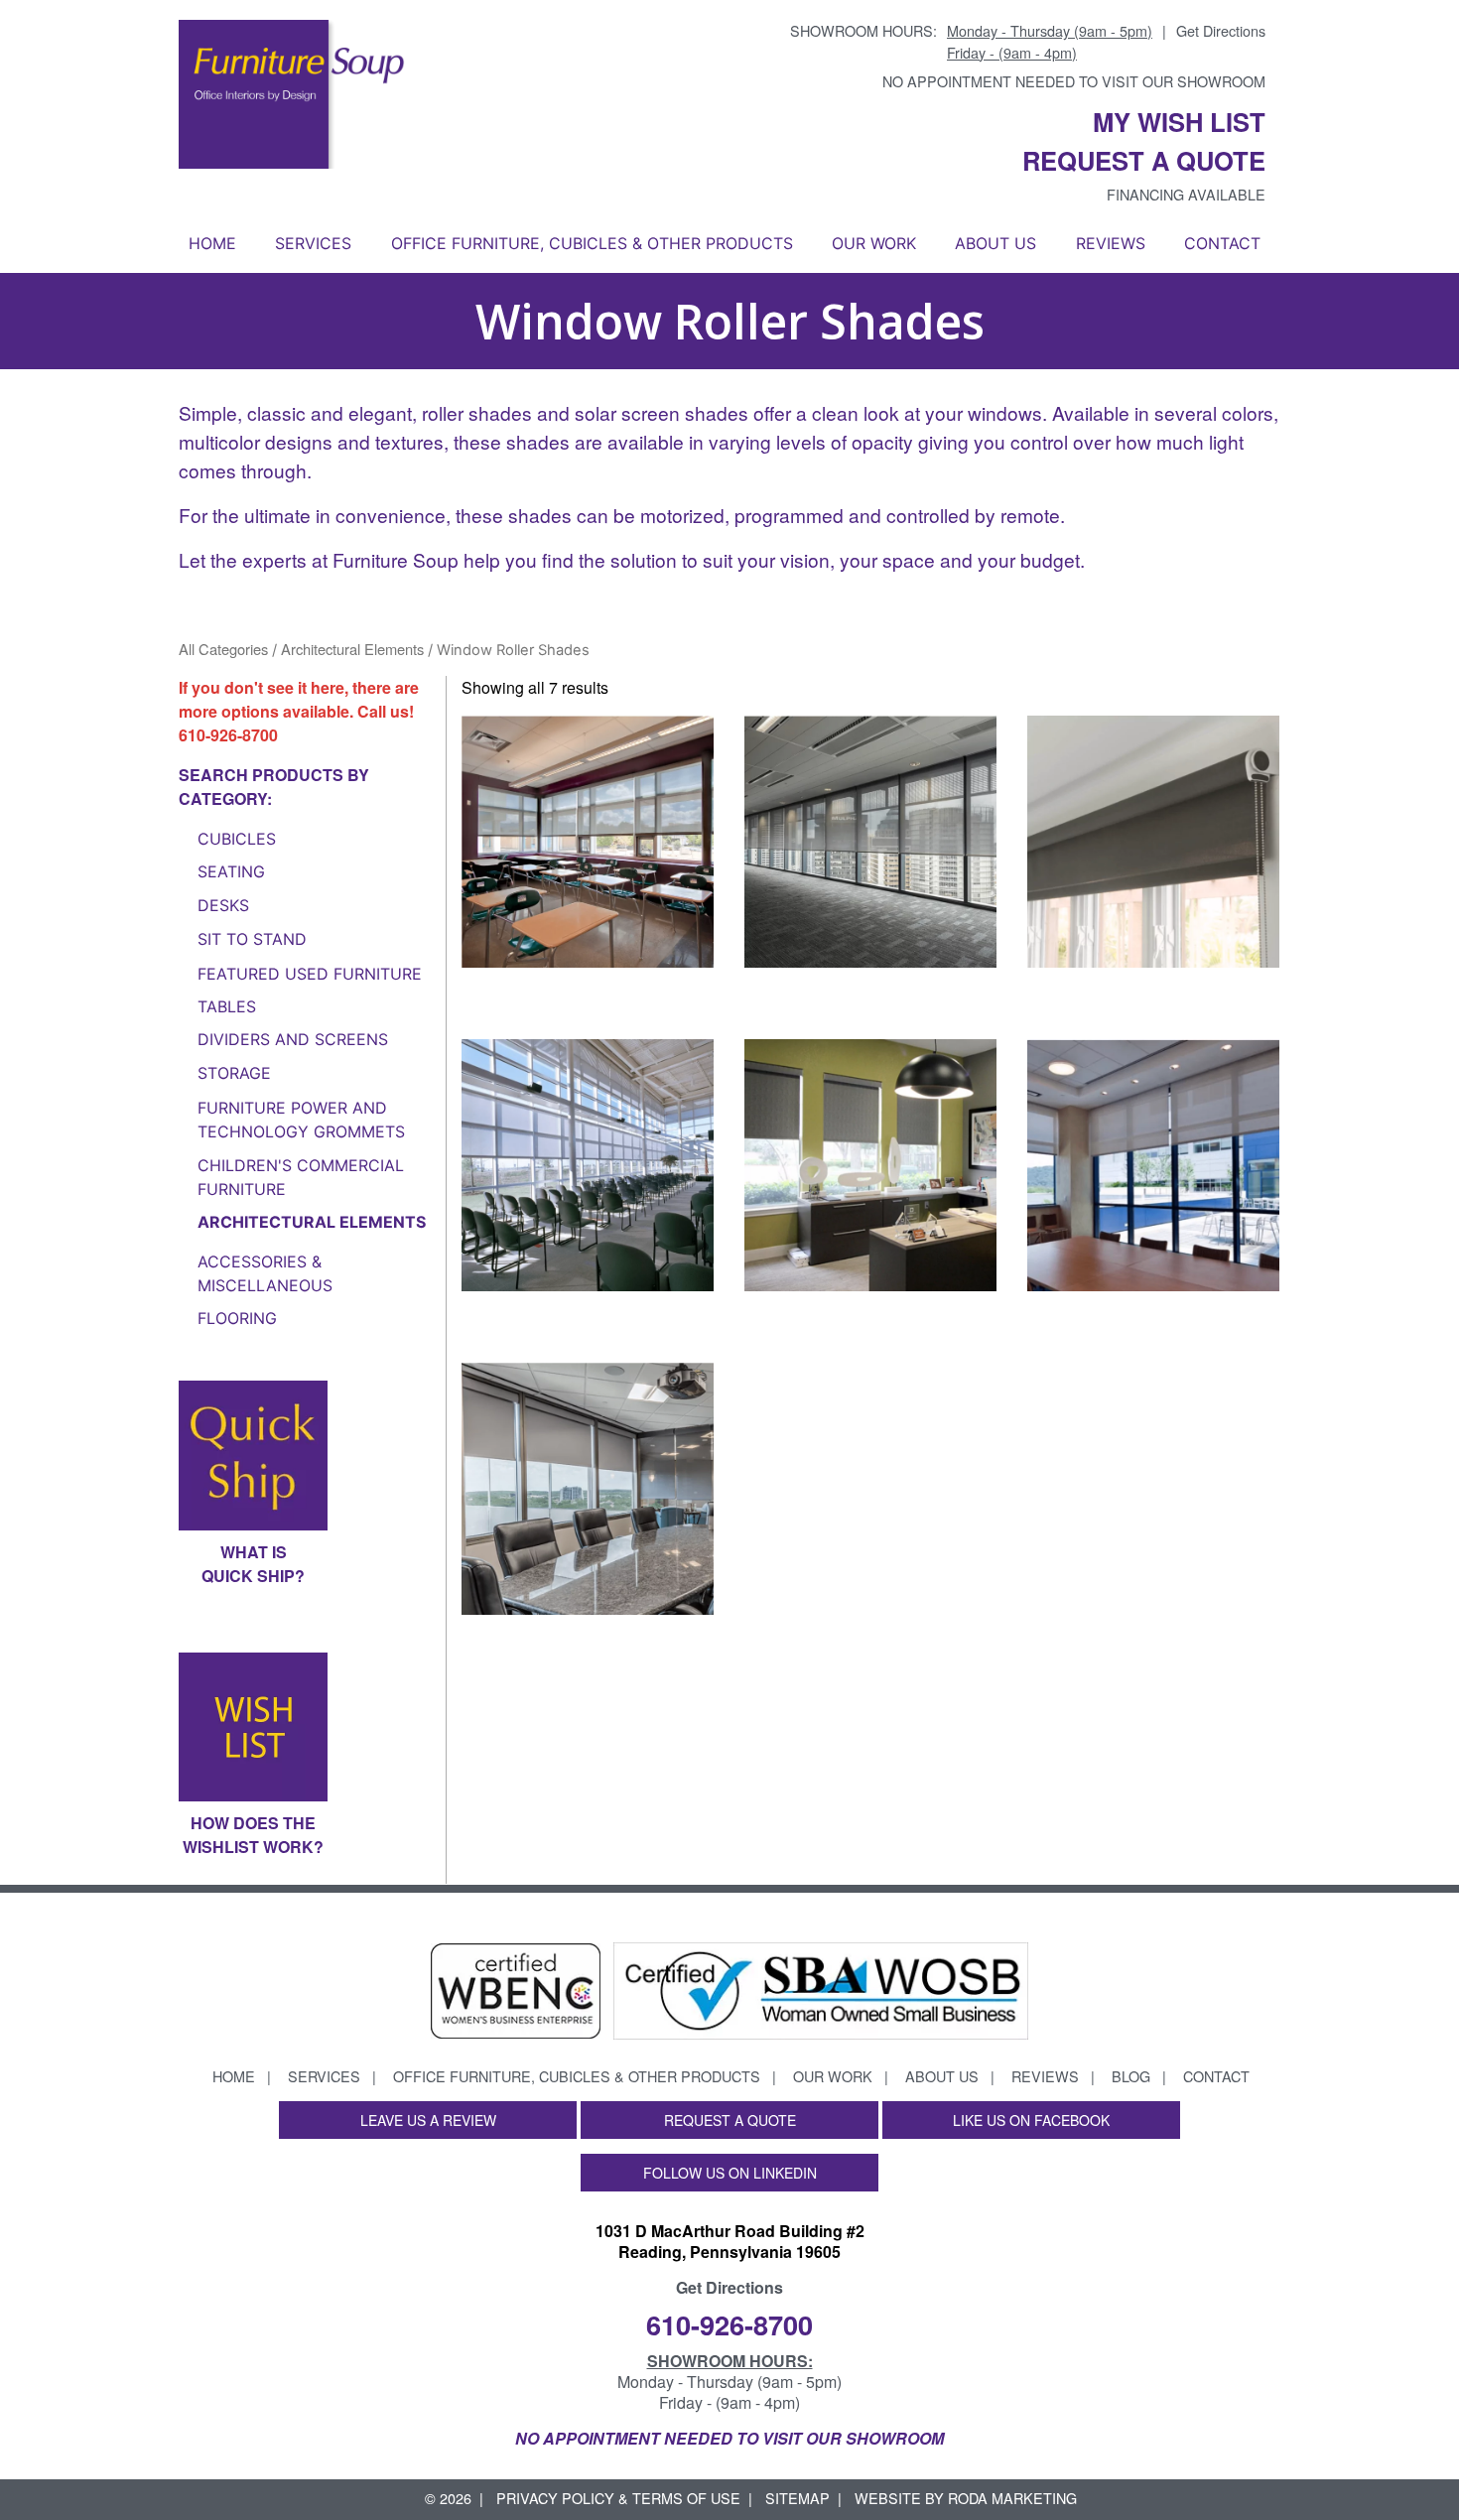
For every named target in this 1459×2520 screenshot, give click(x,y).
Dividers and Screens (293, 1039)
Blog (1131, 2076)
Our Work (874, 243)
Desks (223, 905)
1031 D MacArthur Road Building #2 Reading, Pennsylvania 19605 (730, 2241)
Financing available (1186, 194)
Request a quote (1144, 160)
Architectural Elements (352, 649)
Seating (231, 871)
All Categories (223, 649)
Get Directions (1221, 30)
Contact (1222, 243)
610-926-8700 (228, 735)
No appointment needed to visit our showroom (1074, 81)
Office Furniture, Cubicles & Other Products (592, 243)
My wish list (1179, 122)
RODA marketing (1012, 2498)
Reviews (1111, 243)
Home (212, 243)
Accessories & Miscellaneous (265, 1273)
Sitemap (797, 2498)
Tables (227, 1006)
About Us (995, 243)
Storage (234, 1073)
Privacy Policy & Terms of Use (618, 2498)
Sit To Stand (252, 939)
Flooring (237, 1318)
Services (313, 243)
